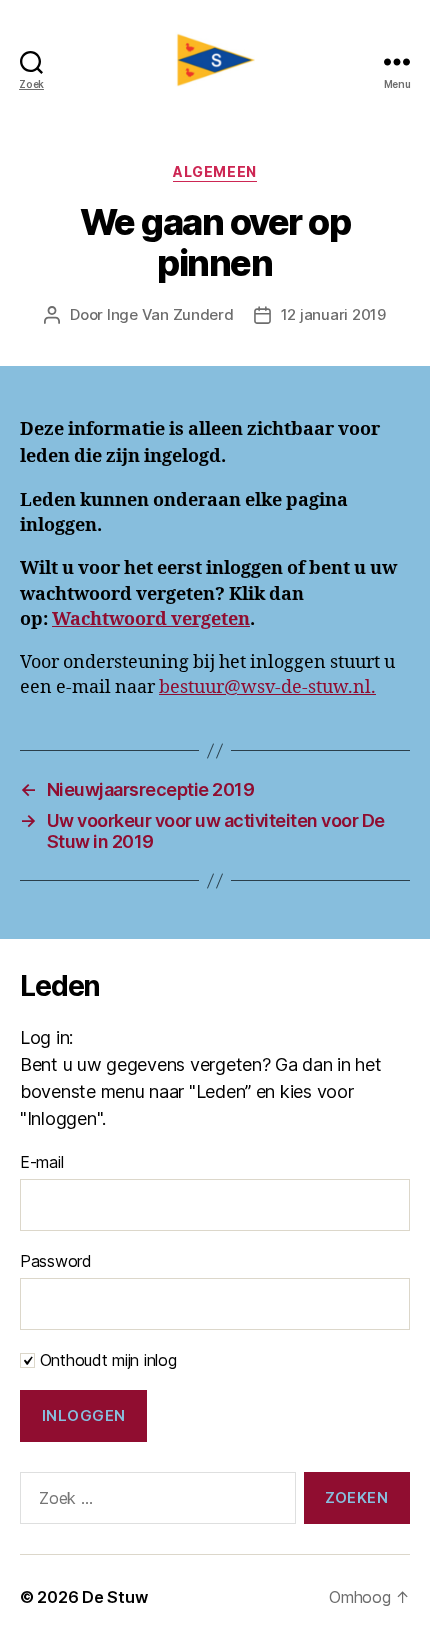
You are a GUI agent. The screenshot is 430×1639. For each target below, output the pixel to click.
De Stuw (114, 1597)
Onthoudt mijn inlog (106, 1360)
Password (56, 1261)
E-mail (41, 1162)
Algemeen (214, 171)
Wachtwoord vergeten (151, 619)
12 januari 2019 (333, 314)
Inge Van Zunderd (170, 314)
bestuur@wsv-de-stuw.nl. (267, 687)
